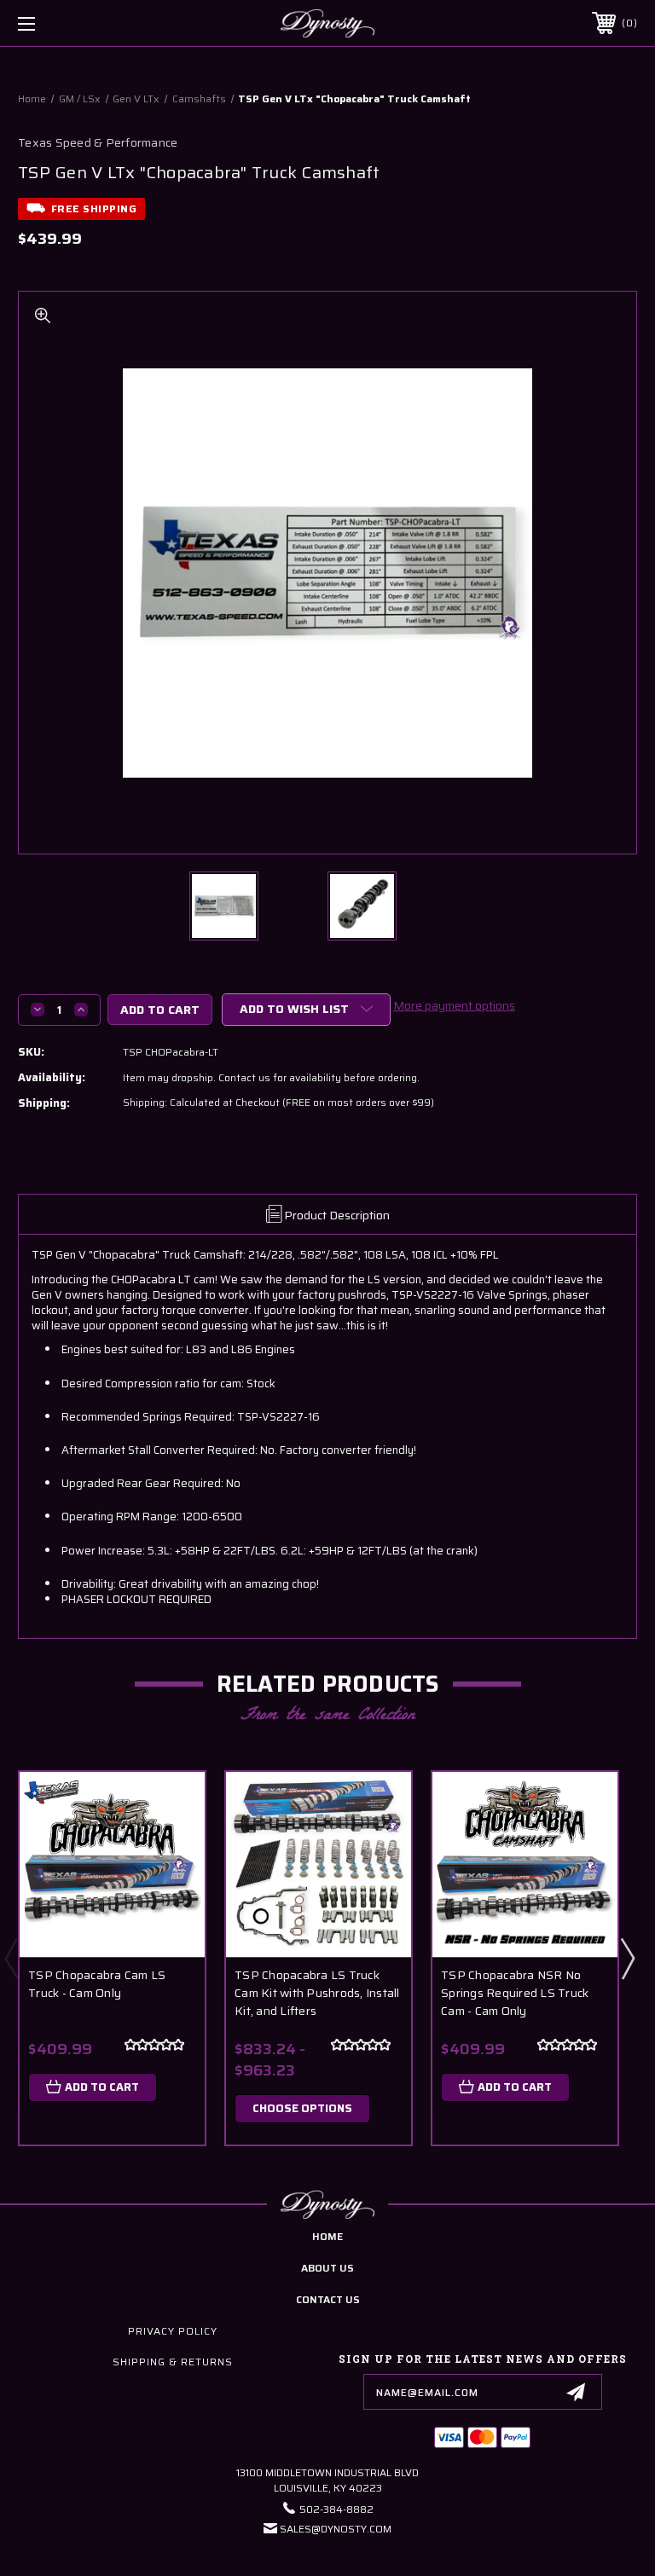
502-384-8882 (336, 2509)
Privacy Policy (173, 2331)
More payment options (454, 1005)
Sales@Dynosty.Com (336, 2529)
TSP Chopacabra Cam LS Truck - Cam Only (97, 1984)
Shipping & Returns (173, 2362)
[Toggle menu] (80, 23)
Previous (11, 1958)
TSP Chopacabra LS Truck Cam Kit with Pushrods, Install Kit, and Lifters (317, 1993)
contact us (328, 2299)
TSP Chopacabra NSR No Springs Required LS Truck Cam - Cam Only (515, 1993)
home (327, 2236)
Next (627, 1958)
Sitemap (430, 2563)
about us (327, 2268)
